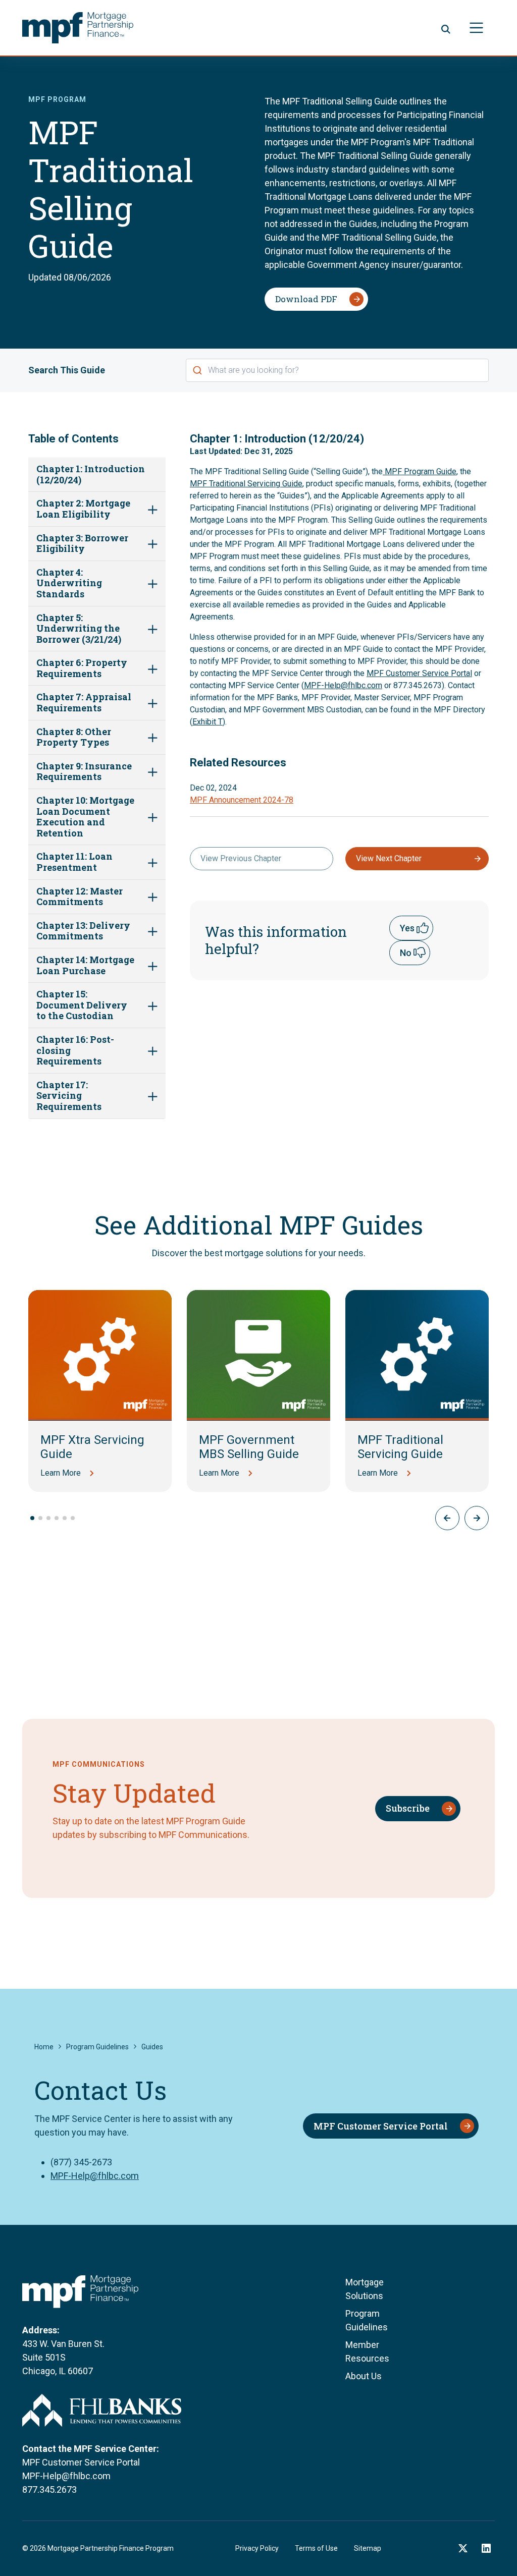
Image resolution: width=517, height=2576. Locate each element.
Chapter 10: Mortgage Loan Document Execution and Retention (85, 817)
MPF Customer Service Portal (419, 673)
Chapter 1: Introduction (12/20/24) (91, 474)
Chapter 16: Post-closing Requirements (75, 1051)
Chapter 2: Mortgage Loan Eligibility (83, 509)
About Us (364, 2376)
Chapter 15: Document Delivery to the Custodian (82, 1005)
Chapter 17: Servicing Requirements (69, 1096)
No (406, 953)
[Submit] (197, 370)
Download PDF (306, 299)
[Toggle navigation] (476, 27)
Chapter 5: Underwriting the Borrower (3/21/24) (79, 629)
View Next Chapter (389, 858)
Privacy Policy (257, 2548)
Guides (152, 2047)
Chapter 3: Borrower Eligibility (82, 544)
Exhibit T (208, 722)
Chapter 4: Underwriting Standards (69, 583)
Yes (407, 928)
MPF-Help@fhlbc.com (343, 685)
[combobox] (337, 370)
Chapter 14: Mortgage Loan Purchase (85, 965)
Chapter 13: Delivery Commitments (83, 931)
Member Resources (367, 2351)
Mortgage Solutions (365, 2289)
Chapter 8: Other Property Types (74, 737)
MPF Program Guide (420, 471)
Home (44, 2047)
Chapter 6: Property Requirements (82, 668)
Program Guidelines (97, 2047)
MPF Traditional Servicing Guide (246, 484)
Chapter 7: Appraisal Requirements (84, 703)
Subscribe (408, 1808)
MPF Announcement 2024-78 (242, 800)
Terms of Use (316, 2548)
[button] (477, 1518)
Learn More (61, 1473)
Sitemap (368, 2548)
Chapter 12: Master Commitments (80, 897)
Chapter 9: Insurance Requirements (84, 772)
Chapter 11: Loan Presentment (74, 862)
